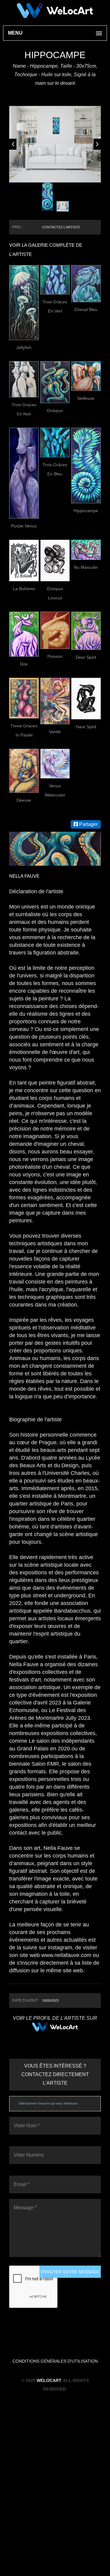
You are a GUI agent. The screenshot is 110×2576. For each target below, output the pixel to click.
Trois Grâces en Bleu (55, 631)
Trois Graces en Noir (24, 571)
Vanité (55, 893)
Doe (24, 825)
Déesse (24, 962)
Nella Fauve (24, 1037)
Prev (13, 225)
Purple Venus (24, 687)
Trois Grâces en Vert (55, 468)
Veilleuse (86, 560)
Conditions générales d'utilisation (55, 2522)
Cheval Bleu (86, 471)
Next (97, 225)
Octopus (55, 572)
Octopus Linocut (55, 755)
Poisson (55, 818)
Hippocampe (86, 672)
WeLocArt (49, 2542)
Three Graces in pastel (24, 892)
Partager (88, 986)
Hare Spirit (86, 888)
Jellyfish (24, 509)
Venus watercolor (55, 952)
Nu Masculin (86, 729)
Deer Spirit (86, 819)
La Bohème (24, 750)
